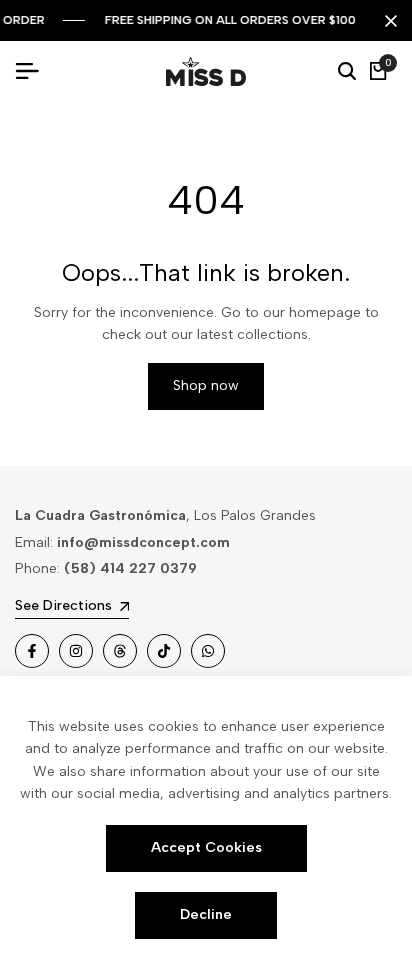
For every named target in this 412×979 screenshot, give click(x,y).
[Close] (387, 21)
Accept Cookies (206, 847)
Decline (206, 914)
